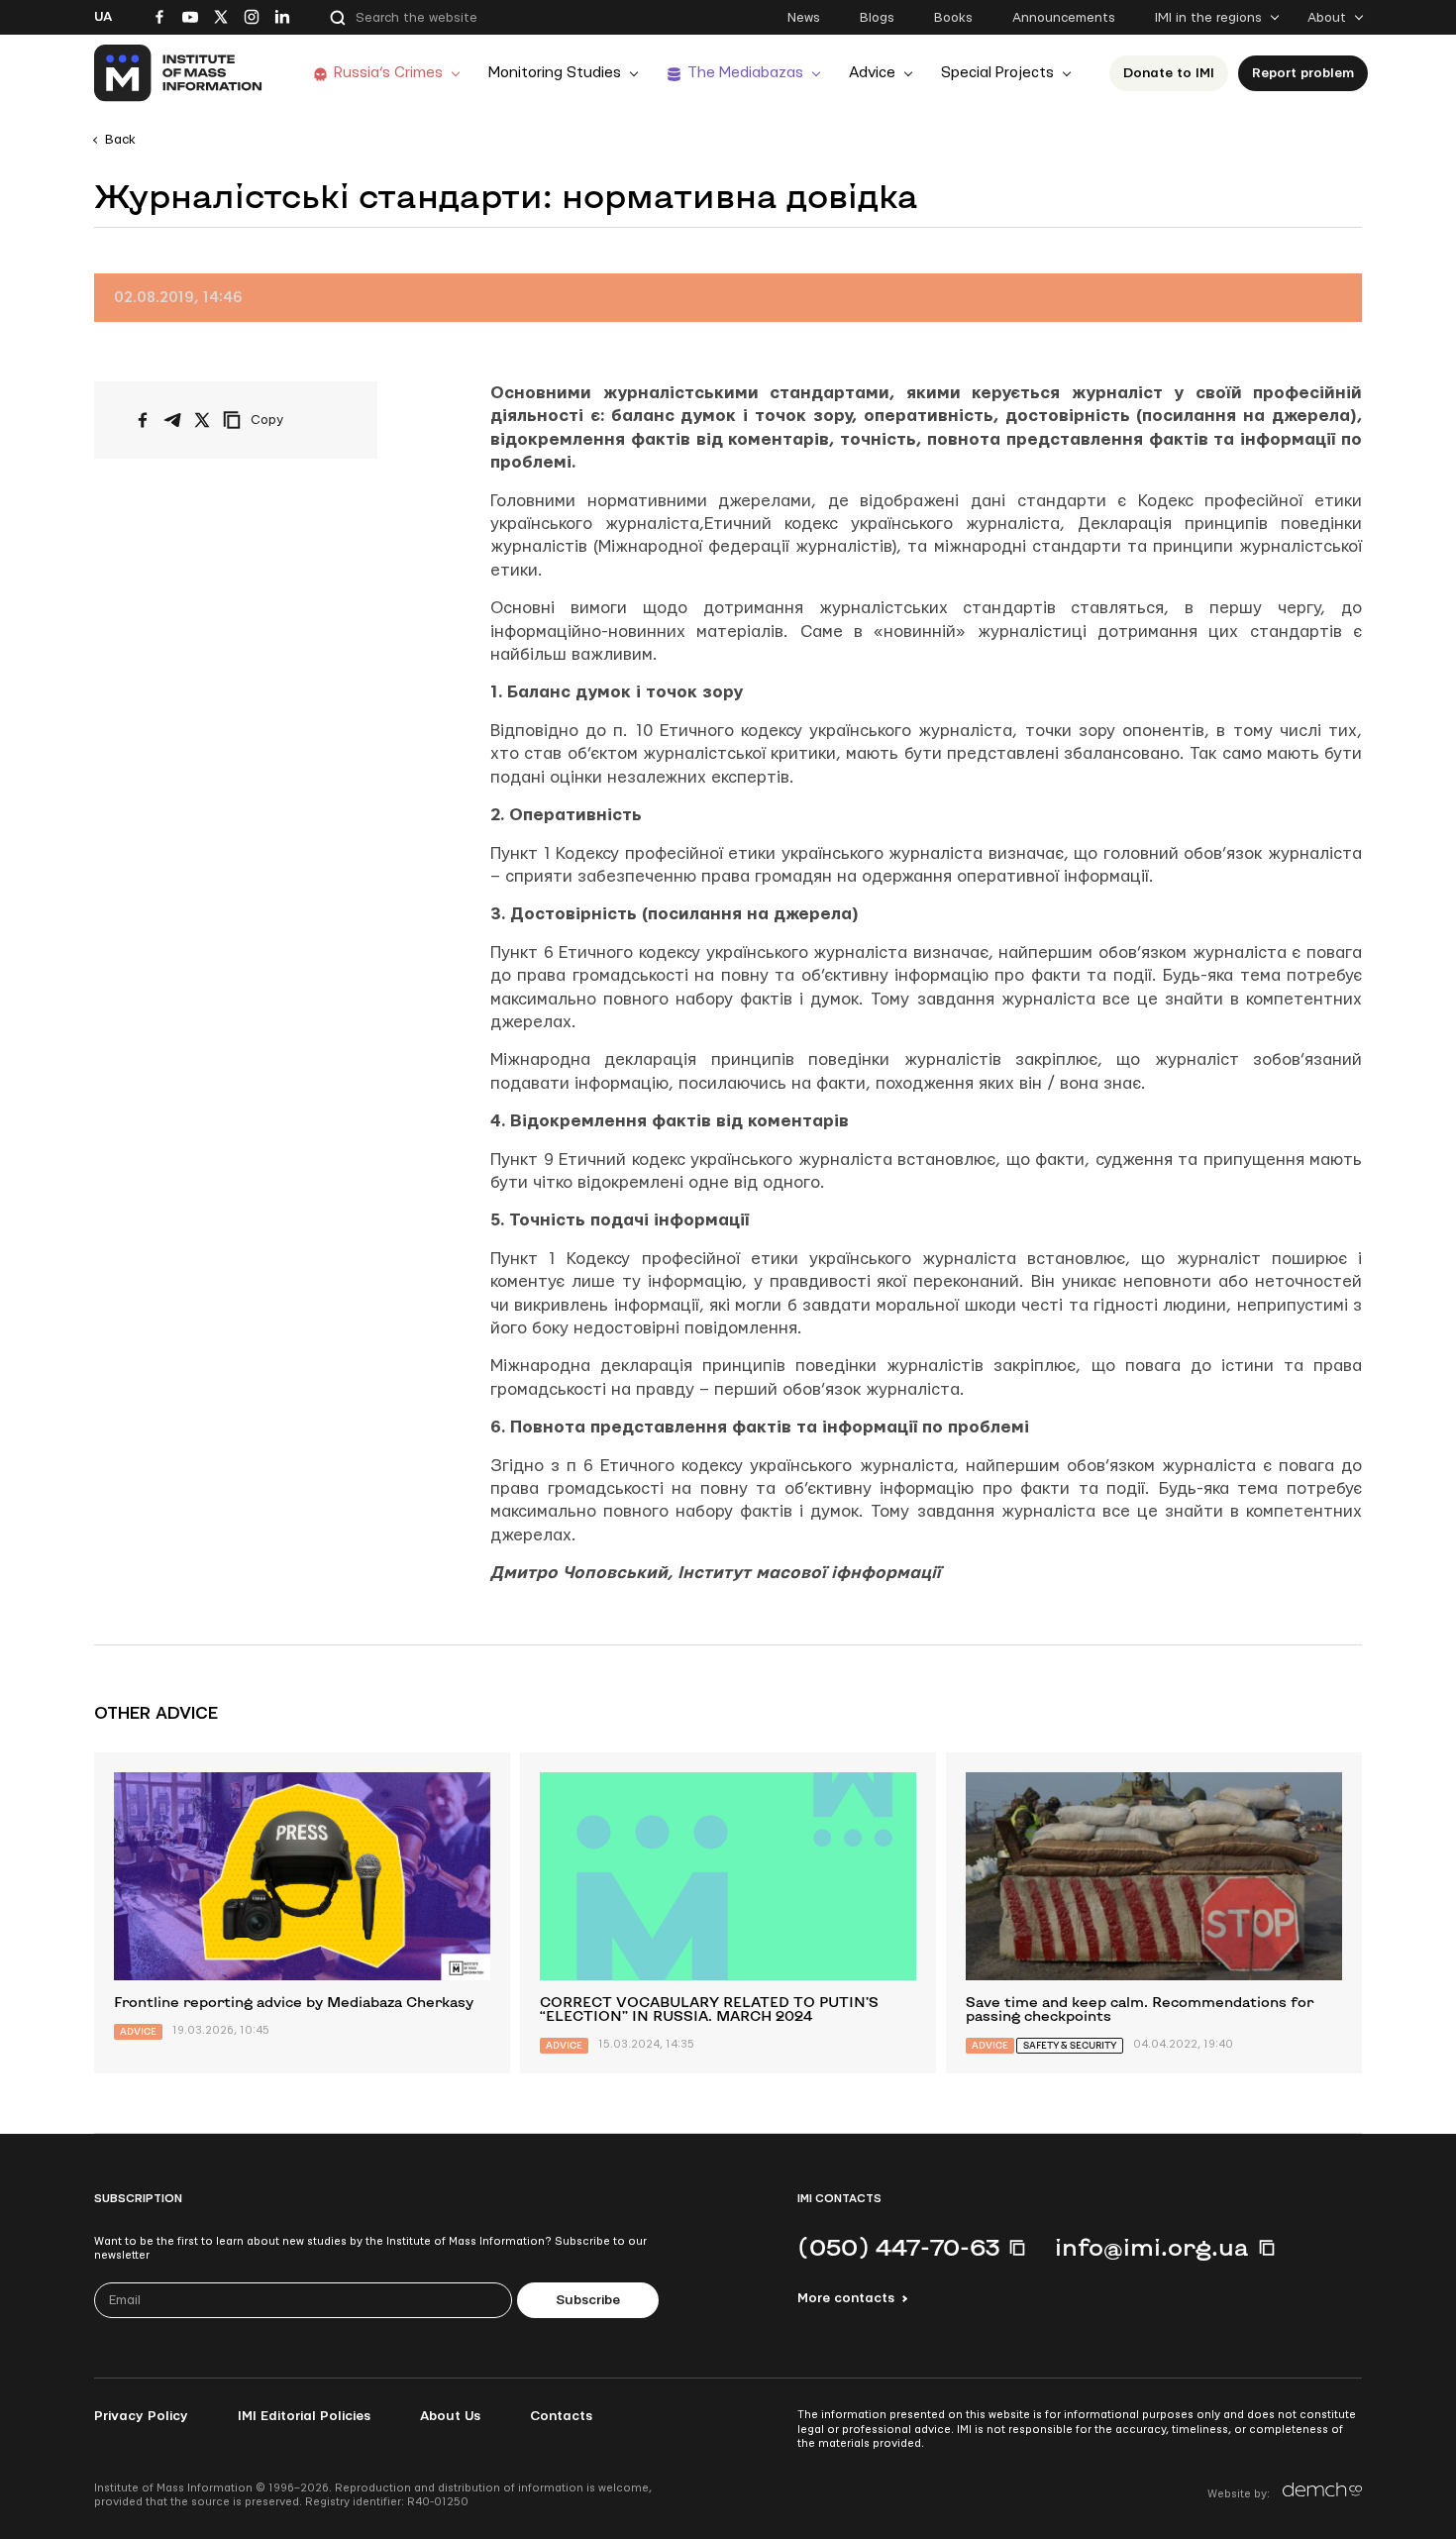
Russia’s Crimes (388, 73)
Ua (103, 17)
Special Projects (997, 73)
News (804, 18)
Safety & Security (1070, 2045)
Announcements (1064, 18)
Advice (872, 73)
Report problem (1303, 73)
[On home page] (179, 73)
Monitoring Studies (555, 73)
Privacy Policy (141, 2416)
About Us (450, 2416)
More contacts (846, 2298)
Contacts (561, 2416)
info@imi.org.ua (1152, 2247)
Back (120, 140)
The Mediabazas (745, 73)
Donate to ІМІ (1169, 73)
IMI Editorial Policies (304, 2416)
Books (953, 18)
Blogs (877, 18)
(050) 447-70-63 (898, 2247)
